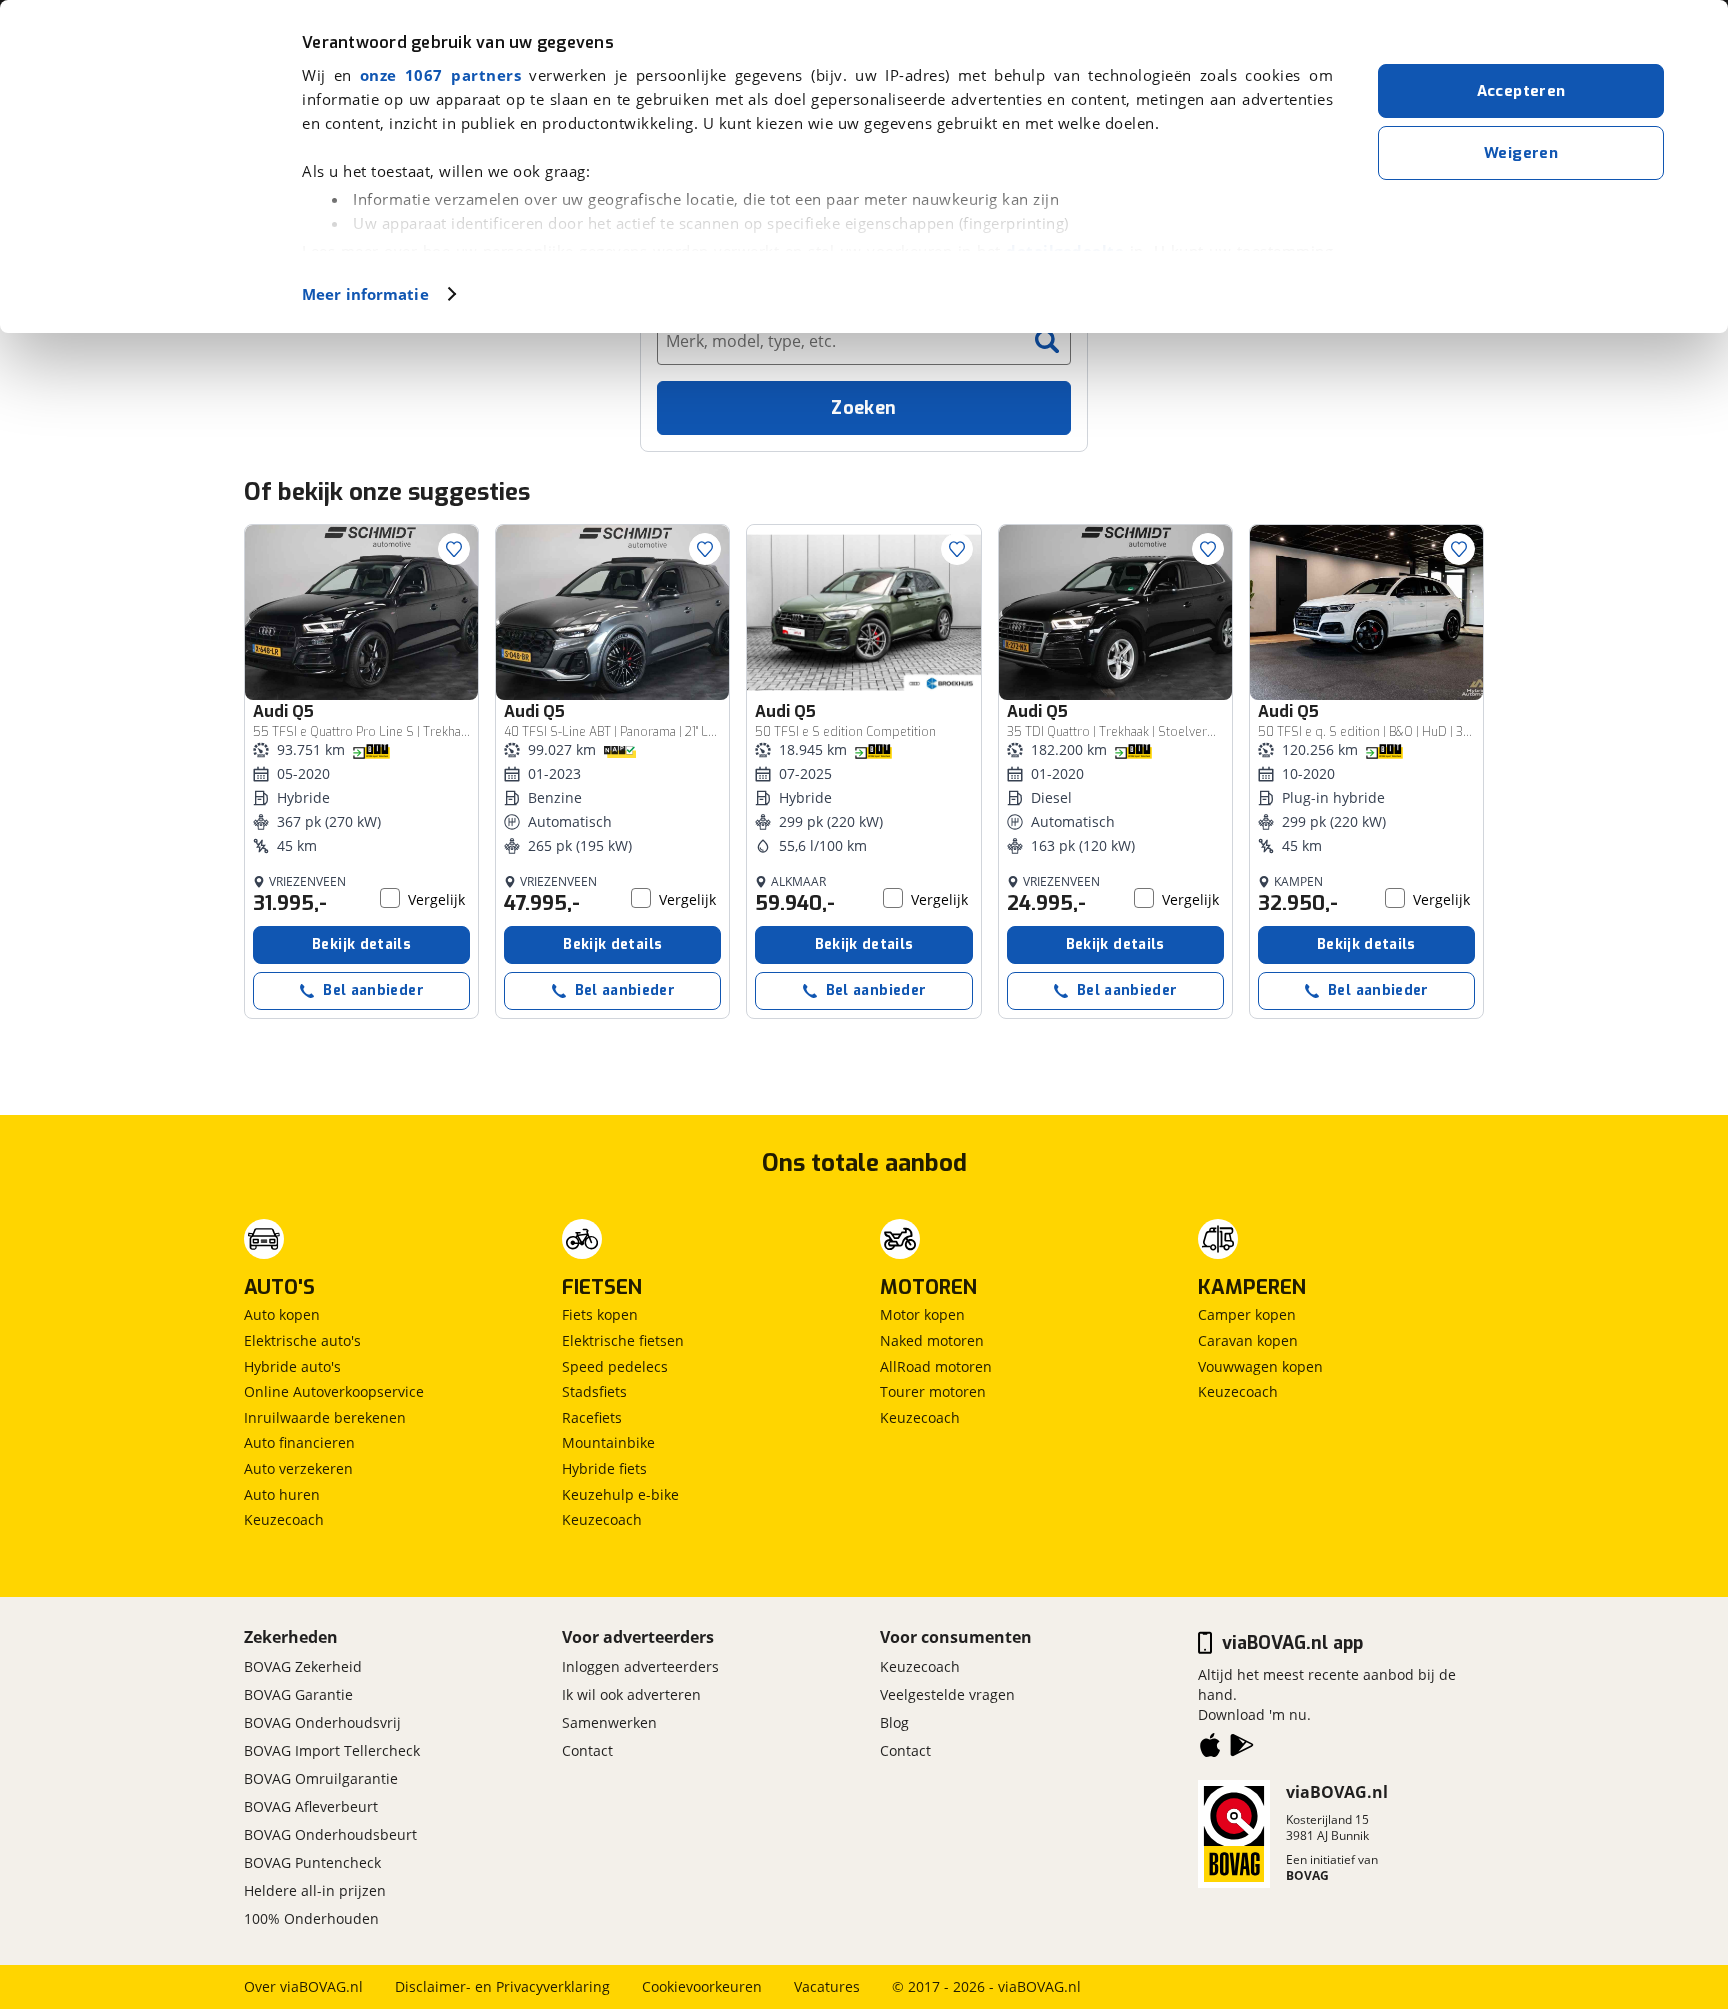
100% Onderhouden (311, 1918)
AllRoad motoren (936, 1366)
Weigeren (1521, 153)
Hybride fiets (604, 1468)
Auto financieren (299, 1442)
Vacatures (827, 1986)
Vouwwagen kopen (1260, 1366)
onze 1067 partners (440, 75)
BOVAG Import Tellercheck (332, 1750)
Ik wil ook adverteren (631, 1694)
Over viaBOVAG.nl (303, 1986)
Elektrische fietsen (623, 1340)
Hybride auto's (292, 1366)
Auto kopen (282, 1314)
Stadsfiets (594, 1391)
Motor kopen (922, 1314)
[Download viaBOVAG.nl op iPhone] (1210, 1749)
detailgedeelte (1065, 251)
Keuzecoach (284, 1519)
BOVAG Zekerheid (303, 1666)
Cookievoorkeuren (702, 1986)
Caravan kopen (1248, 1340)
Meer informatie (365, 294)
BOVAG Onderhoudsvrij (322, 1722)
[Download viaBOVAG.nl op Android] (1242, 1749)
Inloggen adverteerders (640, 1666)
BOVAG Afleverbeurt (311, 1806)
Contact (587, 1750)
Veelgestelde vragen (947, 1694)
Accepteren (1521, 91)
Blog (894, 1722)
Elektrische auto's (302, 1340)
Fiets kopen (600, 1314)
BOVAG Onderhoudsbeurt (330, 1834)
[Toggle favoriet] (454, 549)
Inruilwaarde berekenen (325, 1417)
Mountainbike (608, 1442)
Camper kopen (1247, 1314)
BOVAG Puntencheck (312, 1862)
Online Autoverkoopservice (334, 1391)
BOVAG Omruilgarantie (321, 1778)
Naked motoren (932, 1340)
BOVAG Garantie (298, 1694)
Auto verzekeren (298, 1468)
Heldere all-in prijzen (315, 1890)
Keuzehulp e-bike (620, 1494)
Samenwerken (609, 1722)
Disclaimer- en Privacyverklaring (502, 1986)
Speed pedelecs (615, 1366)
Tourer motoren (933, 1391)
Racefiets (592, 1417)
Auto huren (282, 1494)
